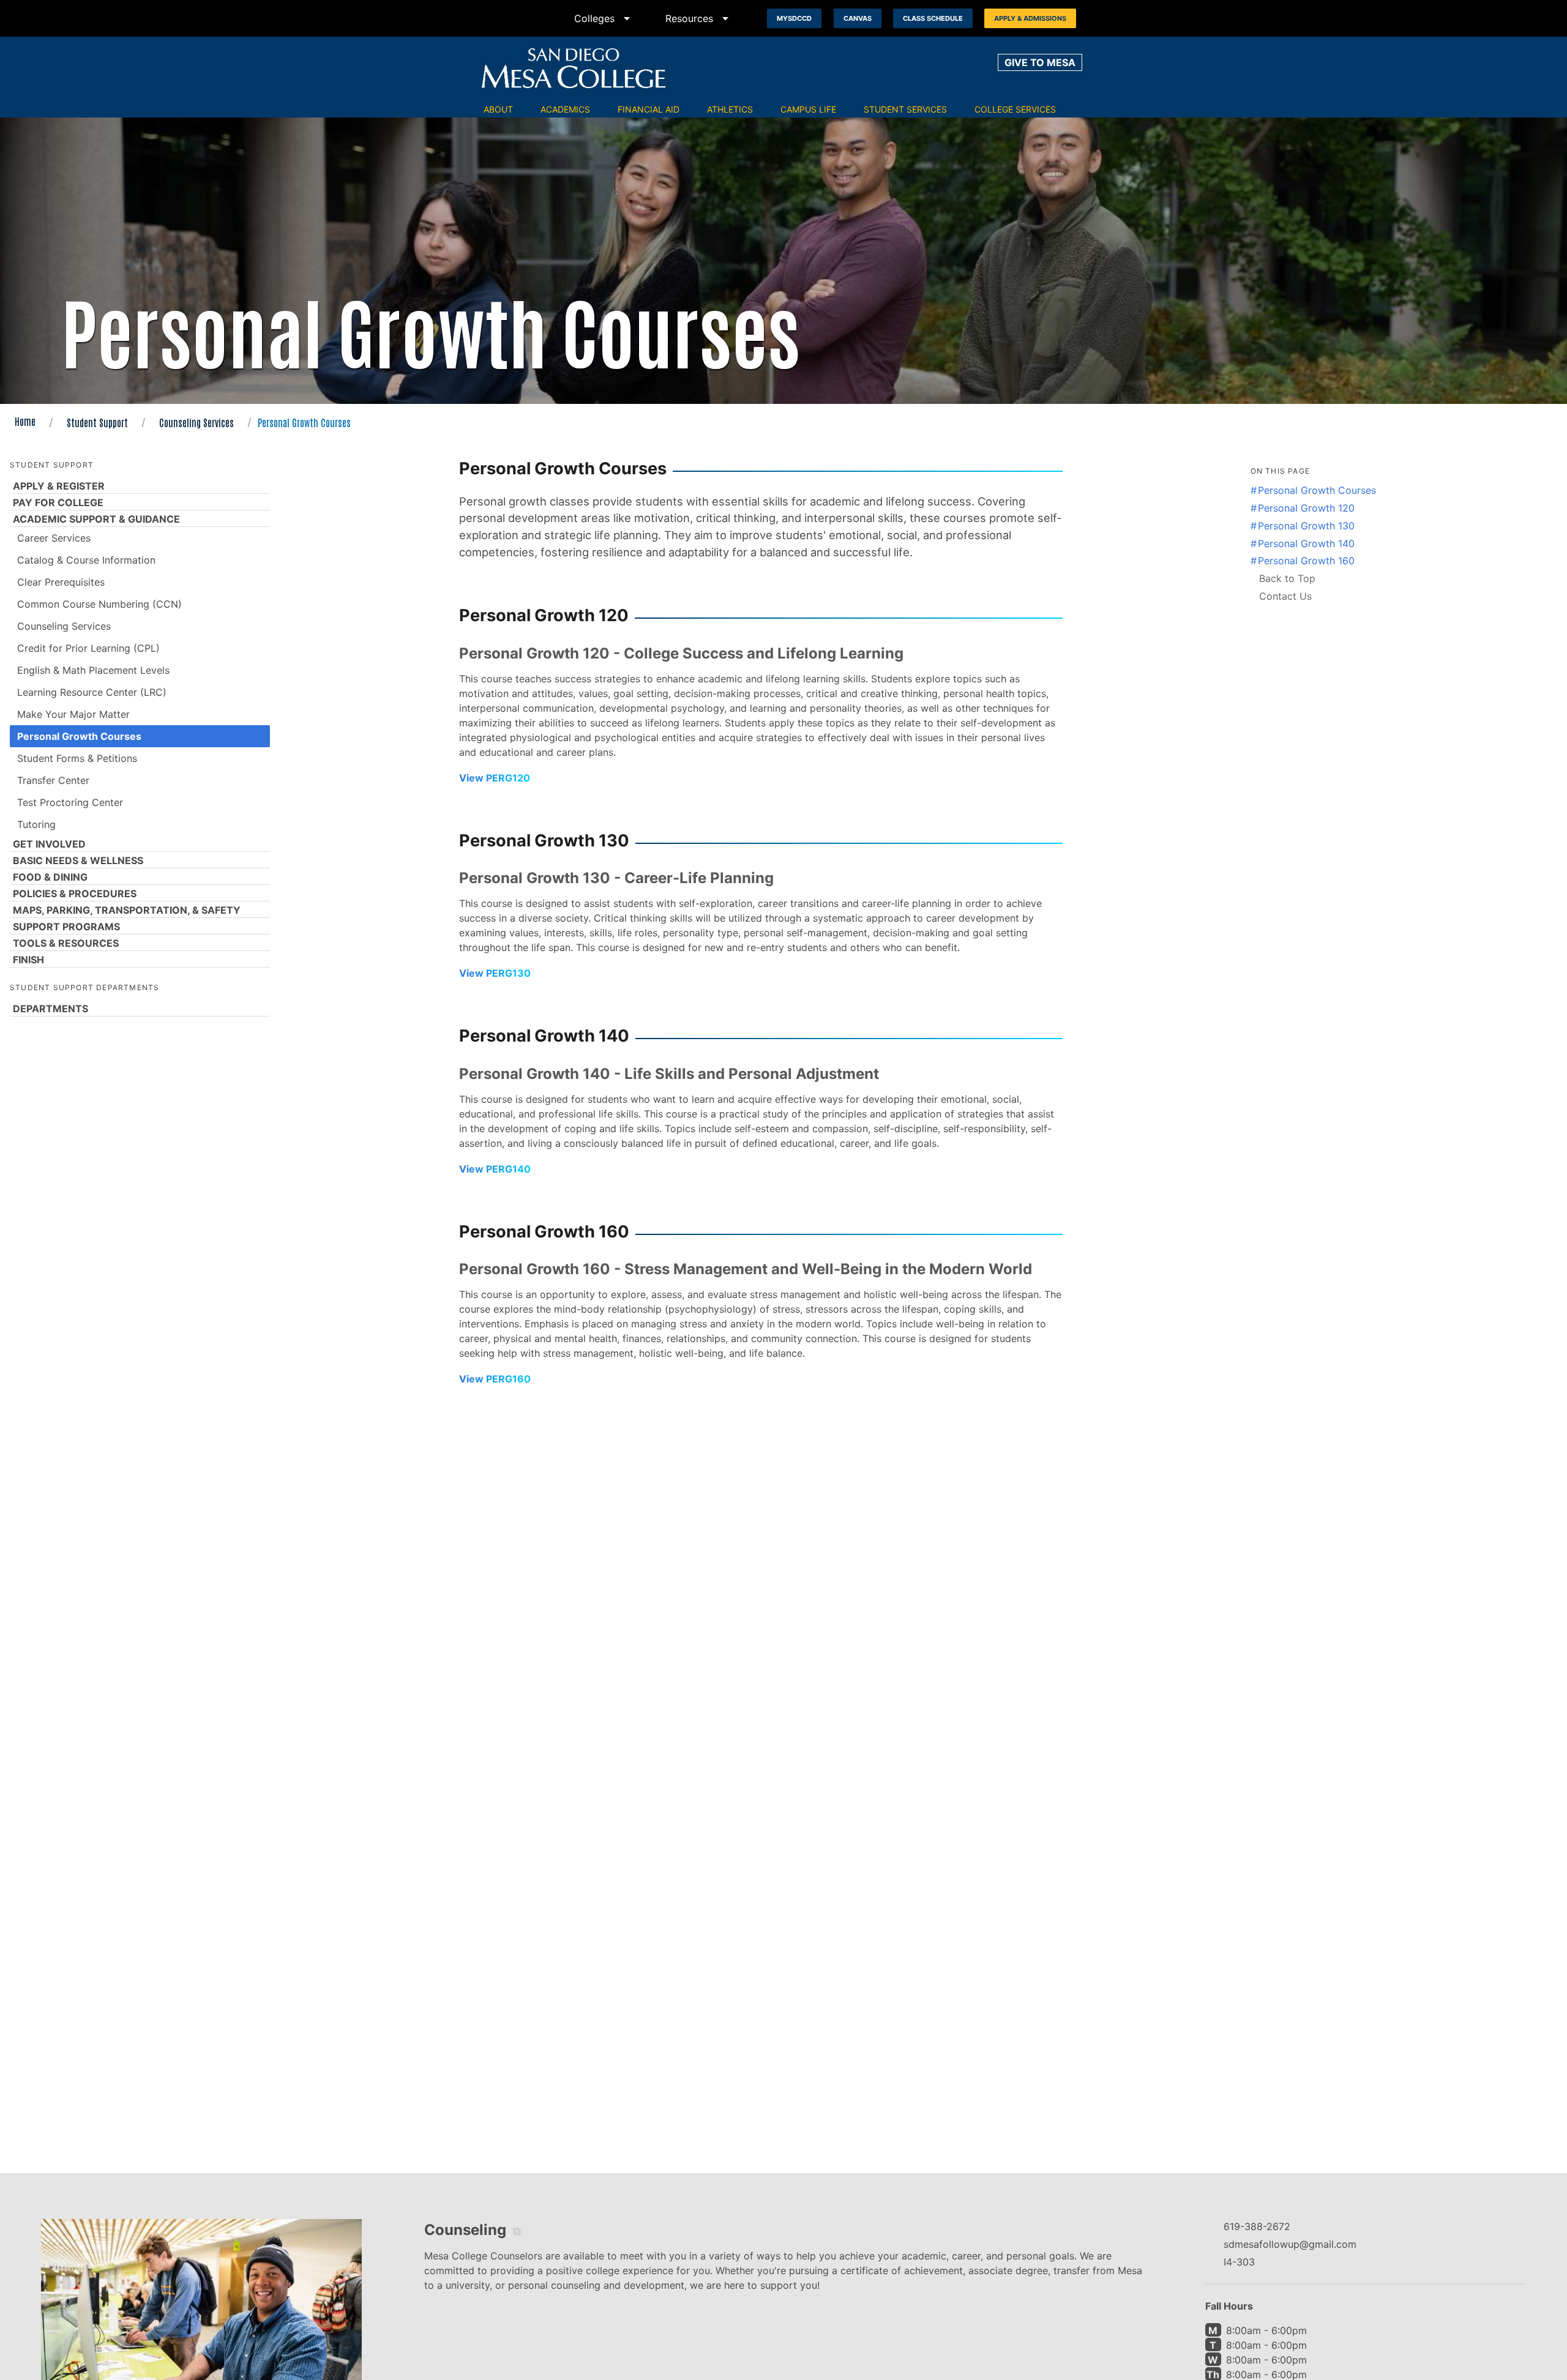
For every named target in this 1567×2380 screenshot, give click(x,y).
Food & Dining (50, 877)
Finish (28, 960)
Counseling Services (196, 422)
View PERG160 (495, 1379)
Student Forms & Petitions (77, 758)
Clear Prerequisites (61, 582)
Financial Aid (649, 109)
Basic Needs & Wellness (78, 860)
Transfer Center (53, 780)
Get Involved (49, 844)
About (498, 109)
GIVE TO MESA (1040, 62)
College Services (1015, 109)
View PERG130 (495, 973)
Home (25, 421)
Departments (50, 1009)
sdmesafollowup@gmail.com (1290, 2244)
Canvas (858, 18)
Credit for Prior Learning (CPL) (88, 648)
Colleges (604, 18)
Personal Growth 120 (1306, 508)
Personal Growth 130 (1306, 526)
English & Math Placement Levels (93, 670)
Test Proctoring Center (70, 802)
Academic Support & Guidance (96, 519)
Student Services (905, 109)
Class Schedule (933, 18)
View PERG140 (495, 1169)
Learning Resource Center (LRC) (92, 692)
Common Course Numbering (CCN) (99, 604)
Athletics (730, 109)
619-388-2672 (1257, 2226)
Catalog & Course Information (86, 560)
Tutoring (36, 824)
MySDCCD (794, 18)
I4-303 (1239, 2262)
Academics (565, 109)
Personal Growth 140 (1306, 543)
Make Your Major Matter (73, 714)
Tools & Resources (66, 943)
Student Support (97, 422)
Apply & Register (59, 486)
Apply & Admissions (1030, 18)
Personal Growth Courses (79, 736)
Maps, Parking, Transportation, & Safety (127, 910)
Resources (699, 18)
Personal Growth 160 (1306, 561)
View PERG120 (495, 778)
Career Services (54, 538)
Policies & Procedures (75, 893)
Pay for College (58, 502)
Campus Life (808, 109)
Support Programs (66, 927)
